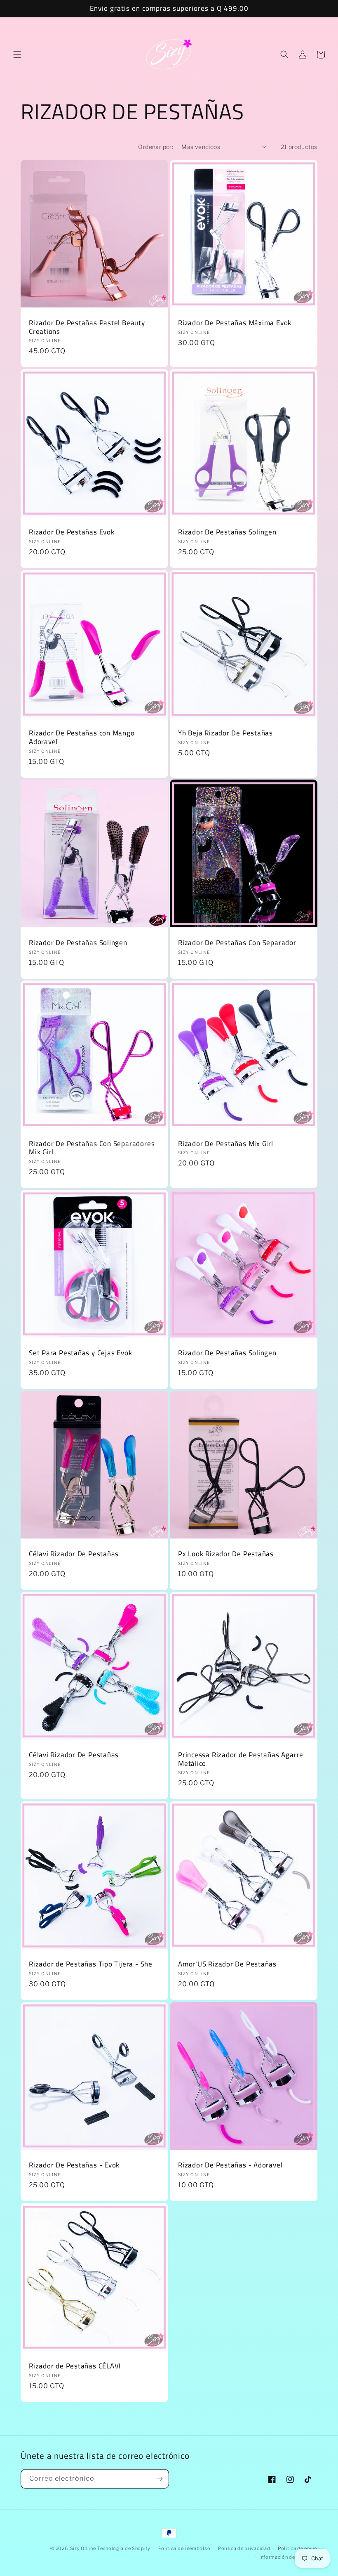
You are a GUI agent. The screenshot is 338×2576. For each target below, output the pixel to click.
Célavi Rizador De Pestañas (74, 1554)
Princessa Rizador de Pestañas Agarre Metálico (241, 1759)
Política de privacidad (244, 2548)
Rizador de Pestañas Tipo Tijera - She (91, 1964)
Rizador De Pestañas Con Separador (237, 943)
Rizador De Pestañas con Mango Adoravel (82, 737)
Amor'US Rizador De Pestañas (227, 1964)
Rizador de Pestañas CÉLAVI (75, 2366)
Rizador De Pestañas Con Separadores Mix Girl (92, 1148)
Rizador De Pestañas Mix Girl (226, 1144)
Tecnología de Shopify (124, 2548)
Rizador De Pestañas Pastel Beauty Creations (87, 327)
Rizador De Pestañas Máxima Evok (235, 323)
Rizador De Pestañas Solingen (227, 532)
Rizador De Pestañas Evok (72, 532)
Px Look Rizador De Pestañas (226, 1554)
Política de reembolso (184, 2548)
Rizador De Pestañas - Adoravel (230, 2165)
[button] (17, 54)
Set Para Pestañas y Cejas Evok (80, 1353)
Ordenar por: (156, 147)
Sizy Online (83, 2548)
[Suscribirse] (160, 2479)
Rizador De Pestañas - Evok (74, 2165)
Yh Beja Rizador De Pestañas (225, 733)
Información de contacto (288, 2557)
